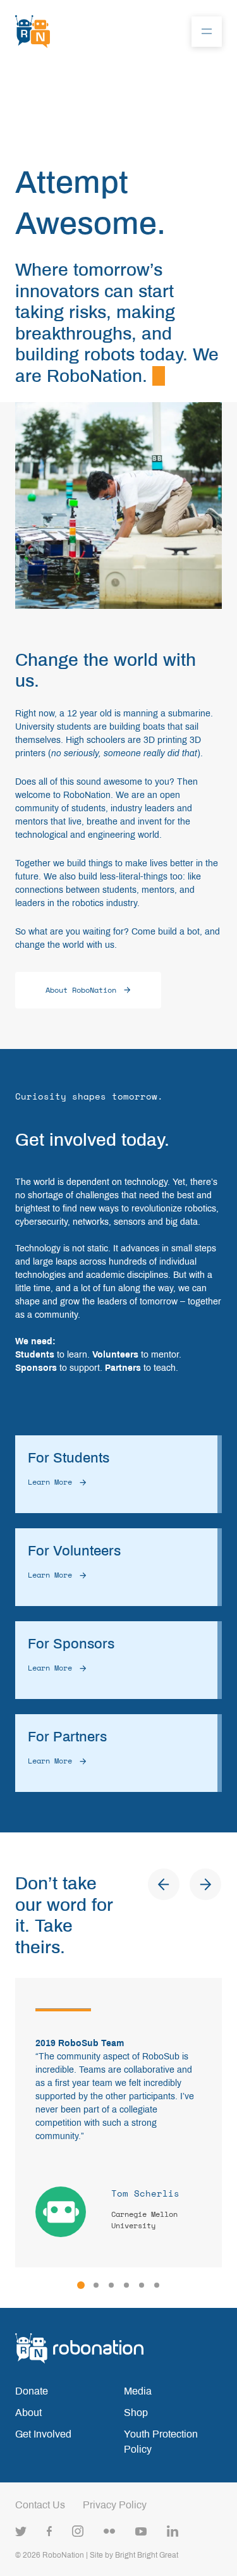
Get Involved (43, 2434)
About (28, 2413)
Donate (32, 2391)
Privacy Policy (115, 2505)
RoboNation (63, 2555)
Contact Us (40, 2505)
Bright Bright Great (147, 2555)
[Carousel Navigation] (185, 1884)
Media (138, 2391)
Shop (136, 2413)
